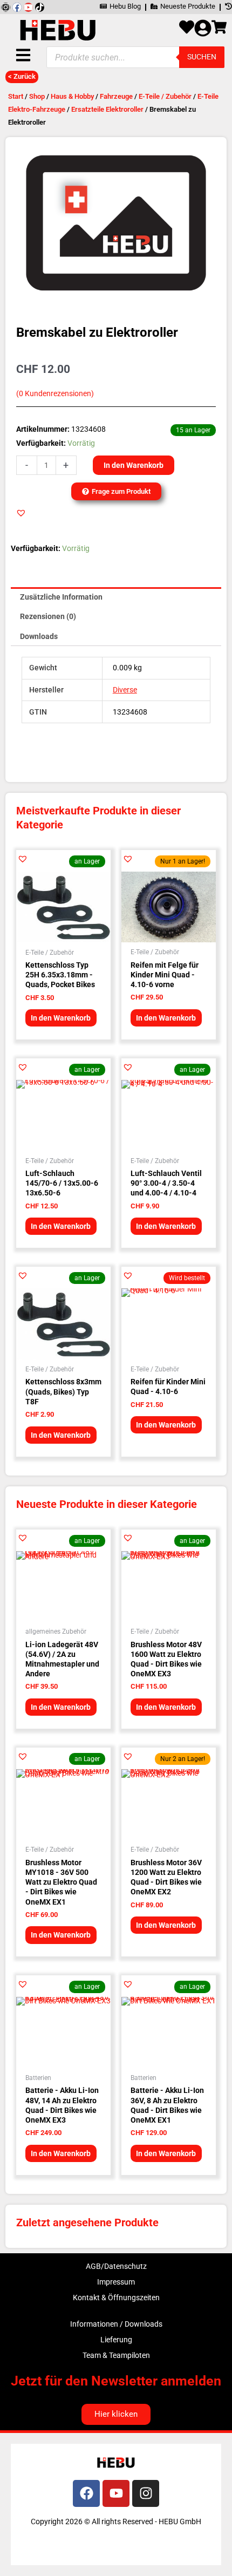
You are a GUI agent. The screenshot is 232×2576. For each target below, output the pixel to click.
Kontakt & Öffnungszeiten (116, 2298)
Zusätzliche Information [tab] (61, 597)
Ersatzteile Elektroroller (107, 109)
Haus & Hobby (72, 96)
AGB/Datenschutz (116, 2266)
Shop (37, 96)
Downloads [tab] (39, 636)
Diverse (125, 690)
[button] (21, 513)
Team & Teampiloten (116, 2355)
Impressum (116, 2282)
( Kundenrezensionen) (55, 394)
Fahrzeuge (116, 96)
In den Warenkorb (134, 465)
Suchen (202, 57)
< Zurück (22, 76)
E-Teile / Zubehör (165, 96)
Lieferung (116, 2340)
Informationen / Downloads (116, 2324)
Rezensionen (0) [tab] (48, 616)
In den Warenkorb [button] (61, 1018)
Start (16, 96)
